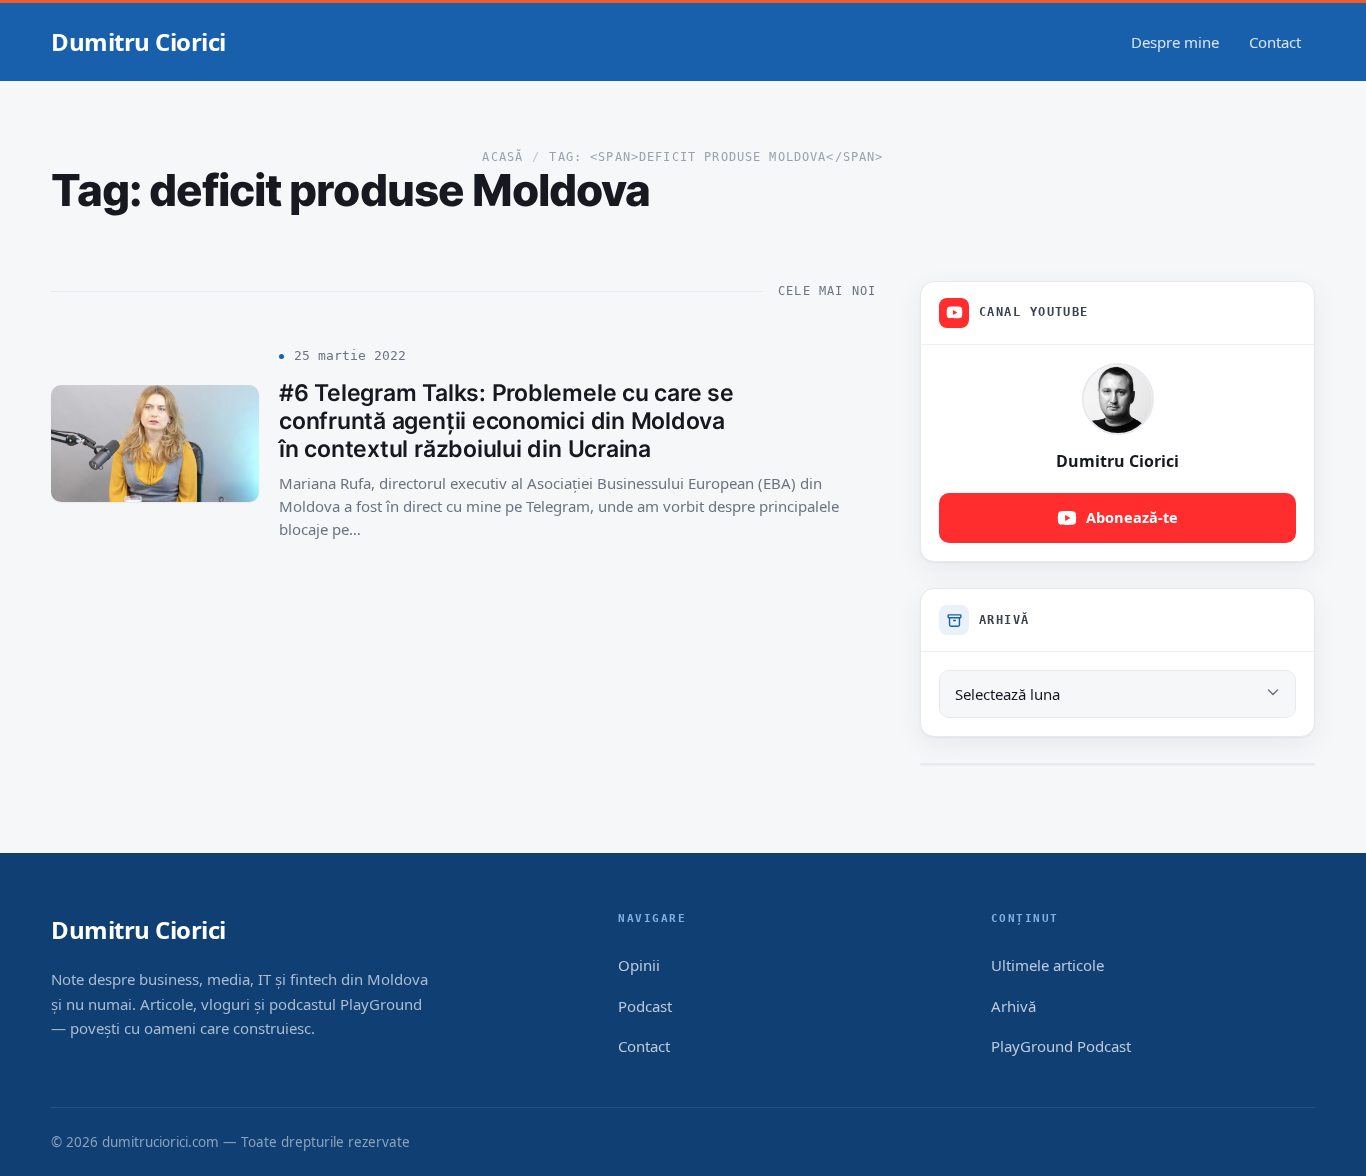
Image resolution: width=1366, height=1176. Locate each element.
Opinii (639, 965)
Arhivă (1013, 1006)
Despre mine (1175, 42)
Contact (1275, 42)
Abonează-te (1132, 517)
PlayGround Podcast (1061, 1046)
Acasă (502, 157)
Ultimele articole (1047, 965)
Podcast (645, 1006)
